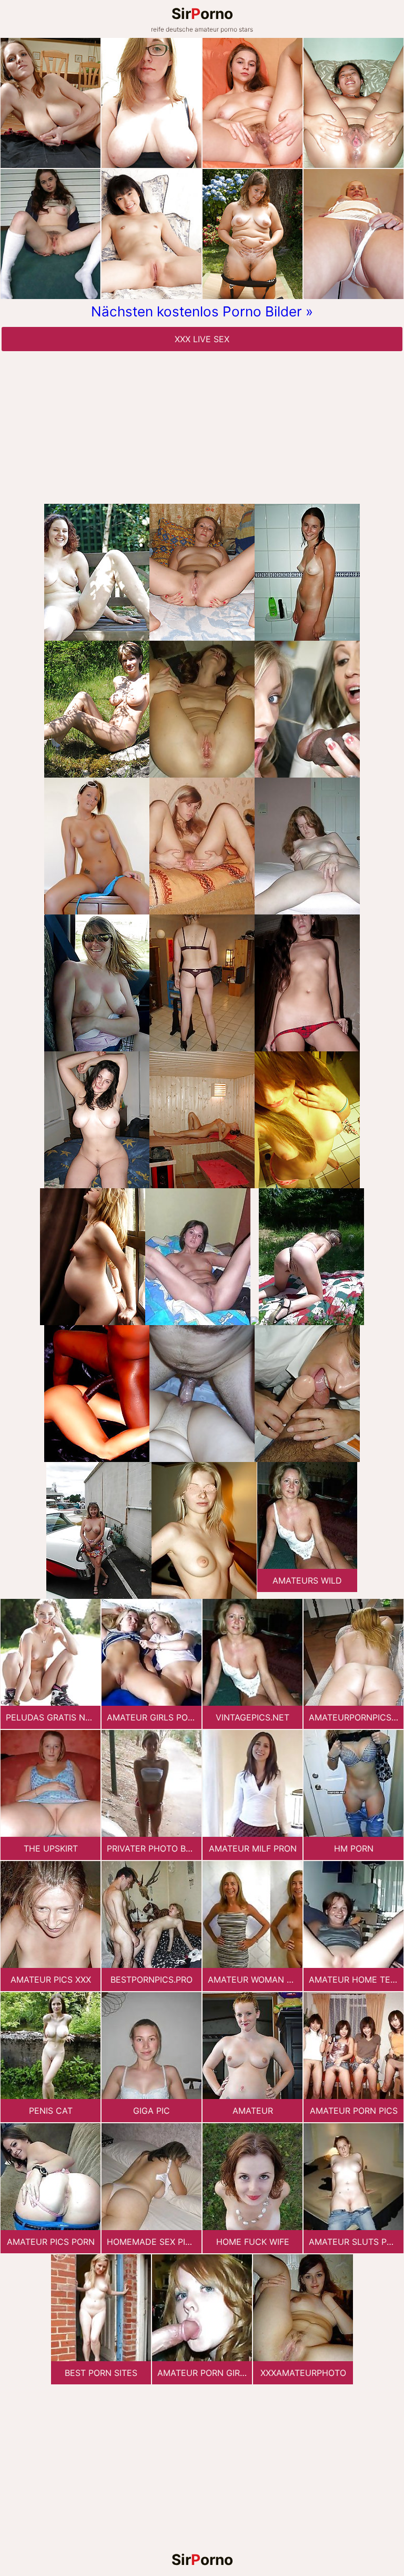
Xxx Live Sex (202, 339)
